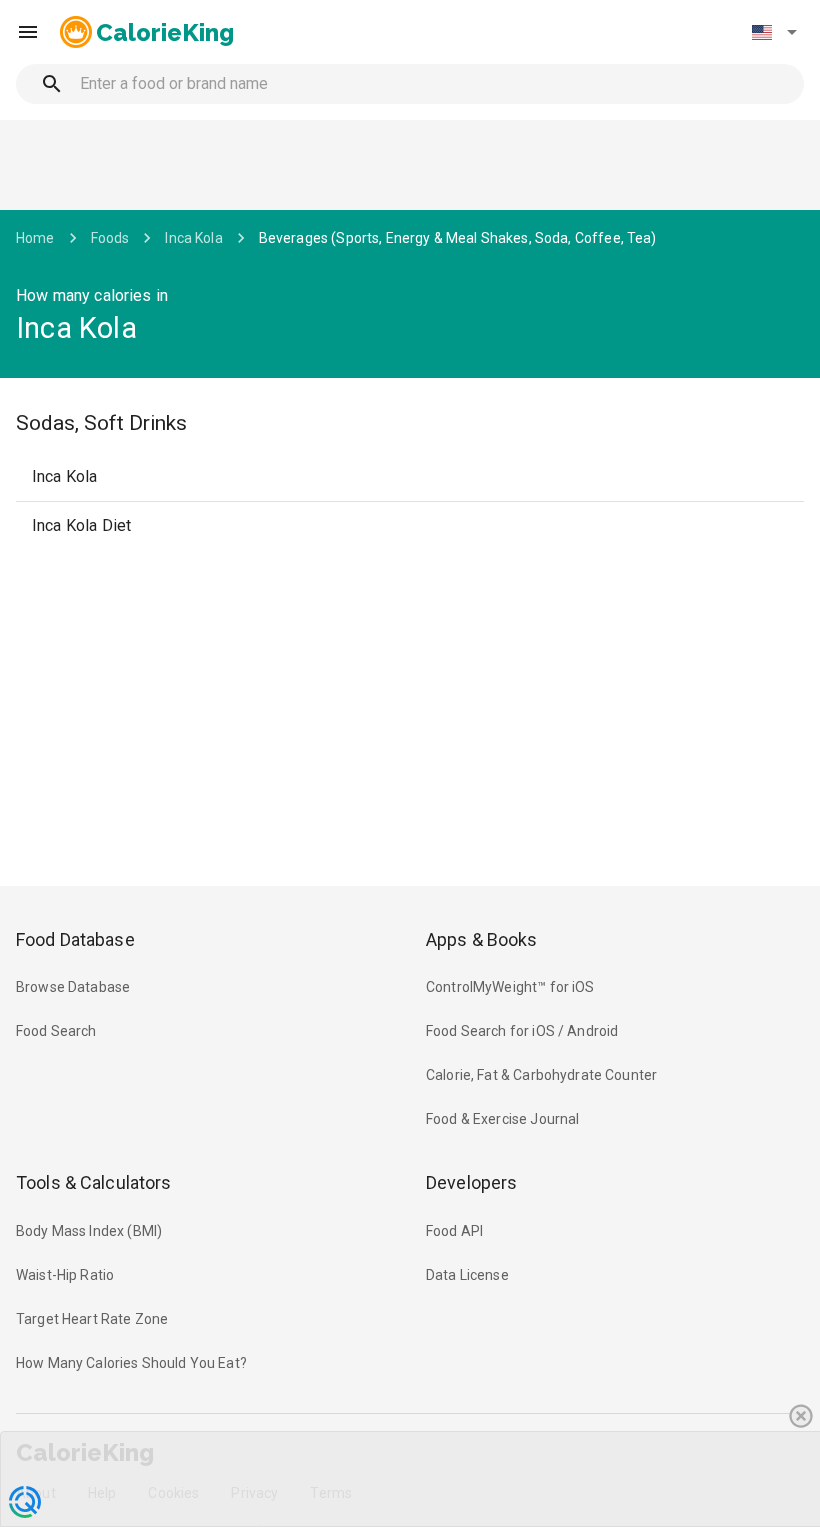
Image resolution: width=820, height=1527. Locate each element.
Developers (471, 1182)
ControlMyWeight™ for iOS (510, 987)
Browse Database (73, 987)
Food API (454, 1231)
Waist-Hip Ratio (65, 1275)
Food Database (75, 939)
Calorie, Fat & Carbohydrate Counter (541, 1075)
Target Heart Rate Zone (92, 1319)
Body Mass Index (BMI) (89, 1231)
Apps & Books (482, 939)
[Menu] (28, 32)
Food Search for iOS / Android (522, 1031)
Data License (467, 1275)
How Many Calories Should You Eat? (131, 1363)
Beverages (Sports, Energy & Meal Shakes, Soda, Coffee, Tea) (458, 238)
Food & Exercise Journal (502, 1119)
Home (35, 238)
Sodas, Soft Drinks (101, 423)
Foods (110, 238)
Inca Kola (193, 238)
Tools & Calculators (94, 1182)
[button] (774, 32)
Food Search (56, 1031)
